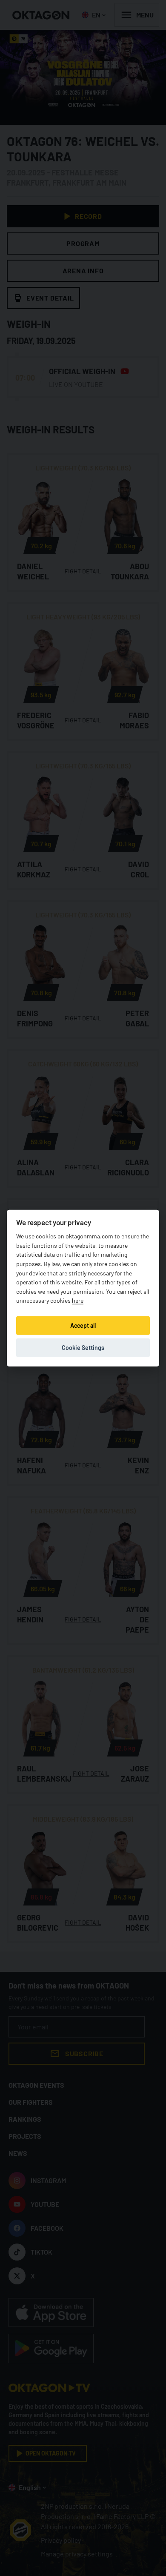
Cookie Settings (83, 1347)
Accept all (83, 1325)
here (78, 1300)
